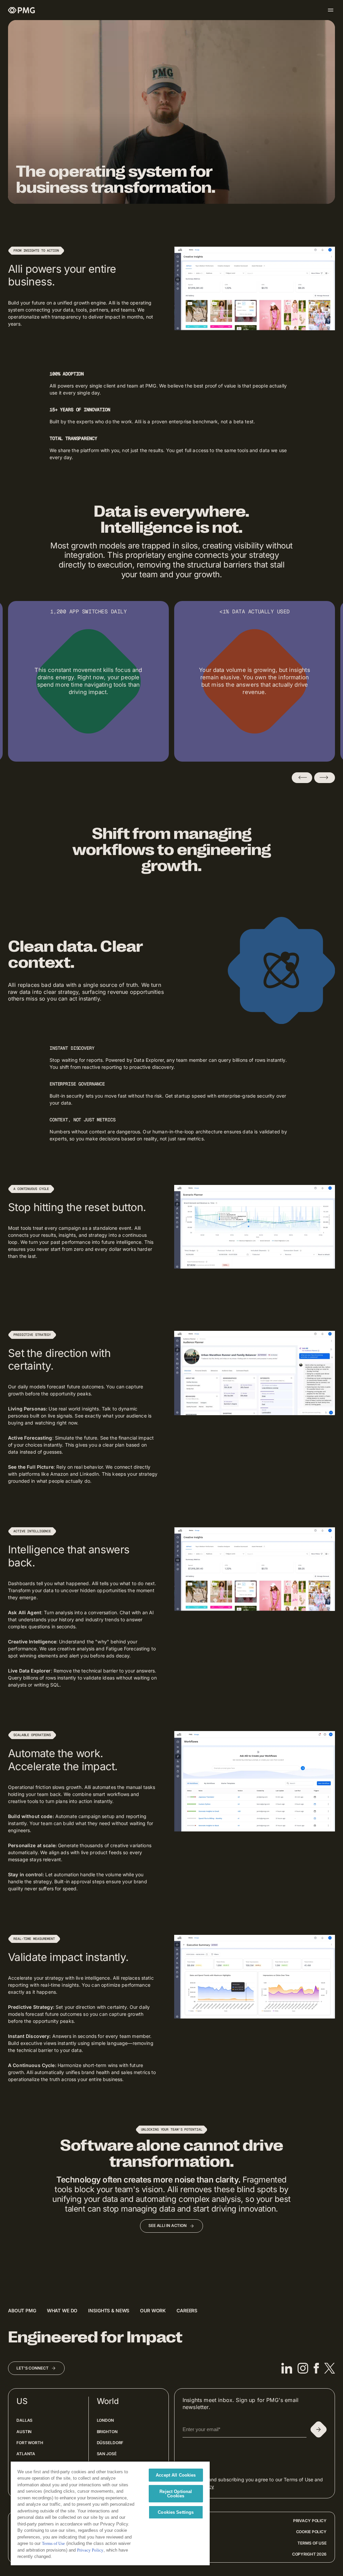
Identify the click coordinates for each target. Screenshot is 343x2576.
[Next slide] (325, 778)
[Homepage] (21, 10)
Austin (24, 2432)
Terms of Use (312, 2543)
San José (107, 2454)
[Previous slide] (302, 778)
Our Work (153, 2310)
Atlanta (26, 2454)
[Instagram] (303, 2368)
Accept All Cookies (176, 2475)
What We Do (62, 2310)
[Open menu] (331, 10)
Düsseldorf (110, 2443)
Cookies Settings (176, 2512)
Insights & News (109, 2310)
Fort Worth (30, 2443)
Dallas (24, 2420)
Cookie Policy (311, 2532)
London (105, 2420)
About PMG (22, 2310)
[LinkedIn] (287, 2368)
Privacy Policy (310, 2521)
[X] (330, 2368)
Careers (187, 2310)
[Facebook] (316, 2368)
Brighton (107, 2432)
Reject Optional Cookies (176, 2494)
